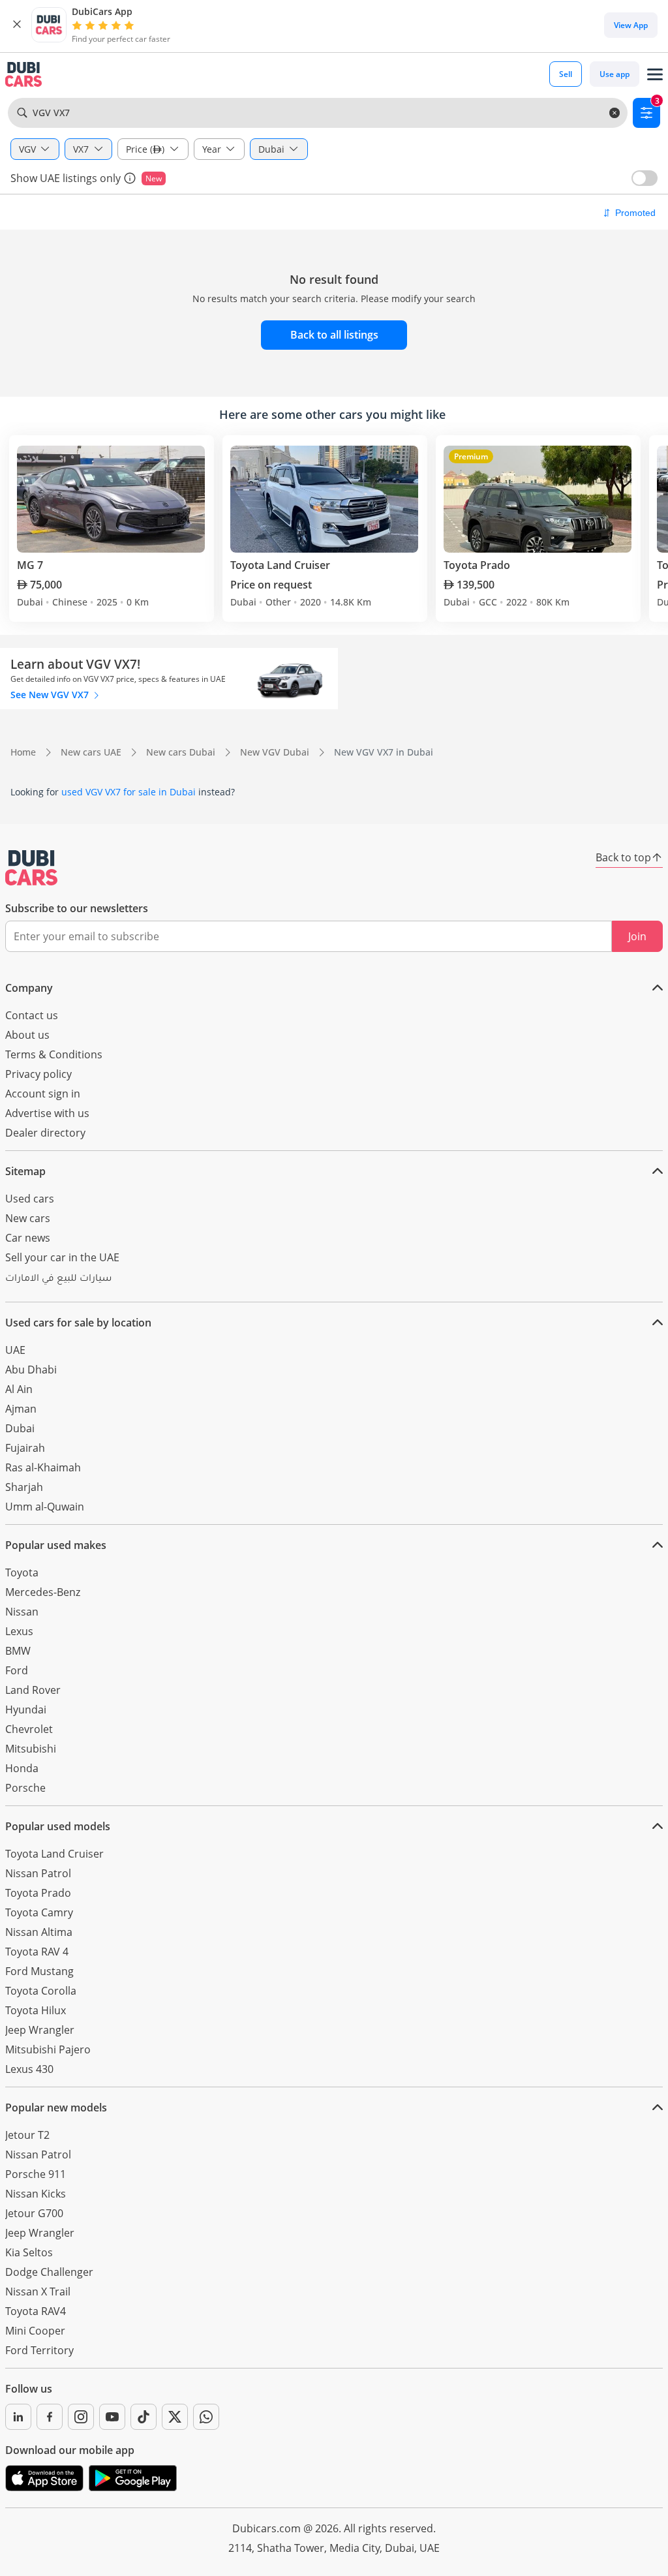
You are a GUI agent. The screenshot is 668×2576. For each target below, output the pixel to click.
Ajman (21, 1409)
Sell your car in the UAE (62, 1257)
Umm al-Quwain (45, 1507)
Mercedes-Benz (43, 1592)
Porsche (25, 1788)
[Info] (130, 178)
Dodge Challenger (49, 2272)
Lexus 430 (29, 2069)
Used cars (30, 1199)
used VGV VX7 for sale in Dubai (129, 792)
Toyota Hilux (36, 2010)
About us (27, 1035)
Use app (615, 74)
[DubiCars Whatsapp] (206, 2417)
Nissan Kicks (36, 2194)
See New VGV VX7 (51, 695)
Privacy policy (38, 1074)
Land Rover (33, 1690)
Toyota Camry (39, 1912)
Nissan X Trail (38, 2292)
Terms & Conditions (54, 1054)
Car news (28, 1238)
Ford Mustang (39, 1971)
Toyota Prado (38, 1893)
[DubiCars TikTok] (144, 2417)
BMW (18, 1651)
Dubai (20, 1428)
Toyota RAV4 (36, 2311)
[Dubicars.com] (31, 868)
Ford (17, 1670)
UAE (15, 1350)
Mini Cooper (35, 2331)
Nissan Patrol (38, 1873)
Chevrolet (29, 1729)
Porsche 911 (36, 2174)
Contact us (32, 1015)
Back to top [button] (623, 857)
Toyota (22, 1572)
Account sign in (43, 1094)
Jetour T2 (27, 2135)
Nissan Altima (39, 1932)
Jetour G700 (34, 2213)
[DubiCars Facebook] (50, 2417)
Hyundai (26, 1710)
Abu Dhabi (31, 1370)
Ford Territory (39, 2350)
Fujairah (25, 1448)
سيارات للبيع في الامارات (58, 1280)
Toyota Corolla (41, 1991)
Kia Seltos (29, 2252)
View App (631, 25)
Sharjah (24, 1487)
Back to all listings (334, 335)
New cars (28, 1218)
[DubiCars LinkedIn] (18, 2417)
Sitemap (25, 1171)
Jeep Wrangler (40, 2030)
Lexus (19, 1631)
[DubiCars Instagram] (81, 2417)
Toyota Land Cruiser (54, 1854)
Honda (22, 1768)
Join (637, 936)
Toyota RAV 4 (37, 1952)
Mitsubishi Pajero (48, 2049)
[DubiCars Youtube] (112, 2417)
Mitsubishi (31, 1749)
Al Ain (19, 1389)
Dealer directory (45, 1133)
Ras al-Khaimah (43, 1467)
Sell (566, 74)
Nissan (22, 1612)
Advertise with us (47, 1113)
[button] (17, 25)
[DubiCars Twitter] (175, 2417)
